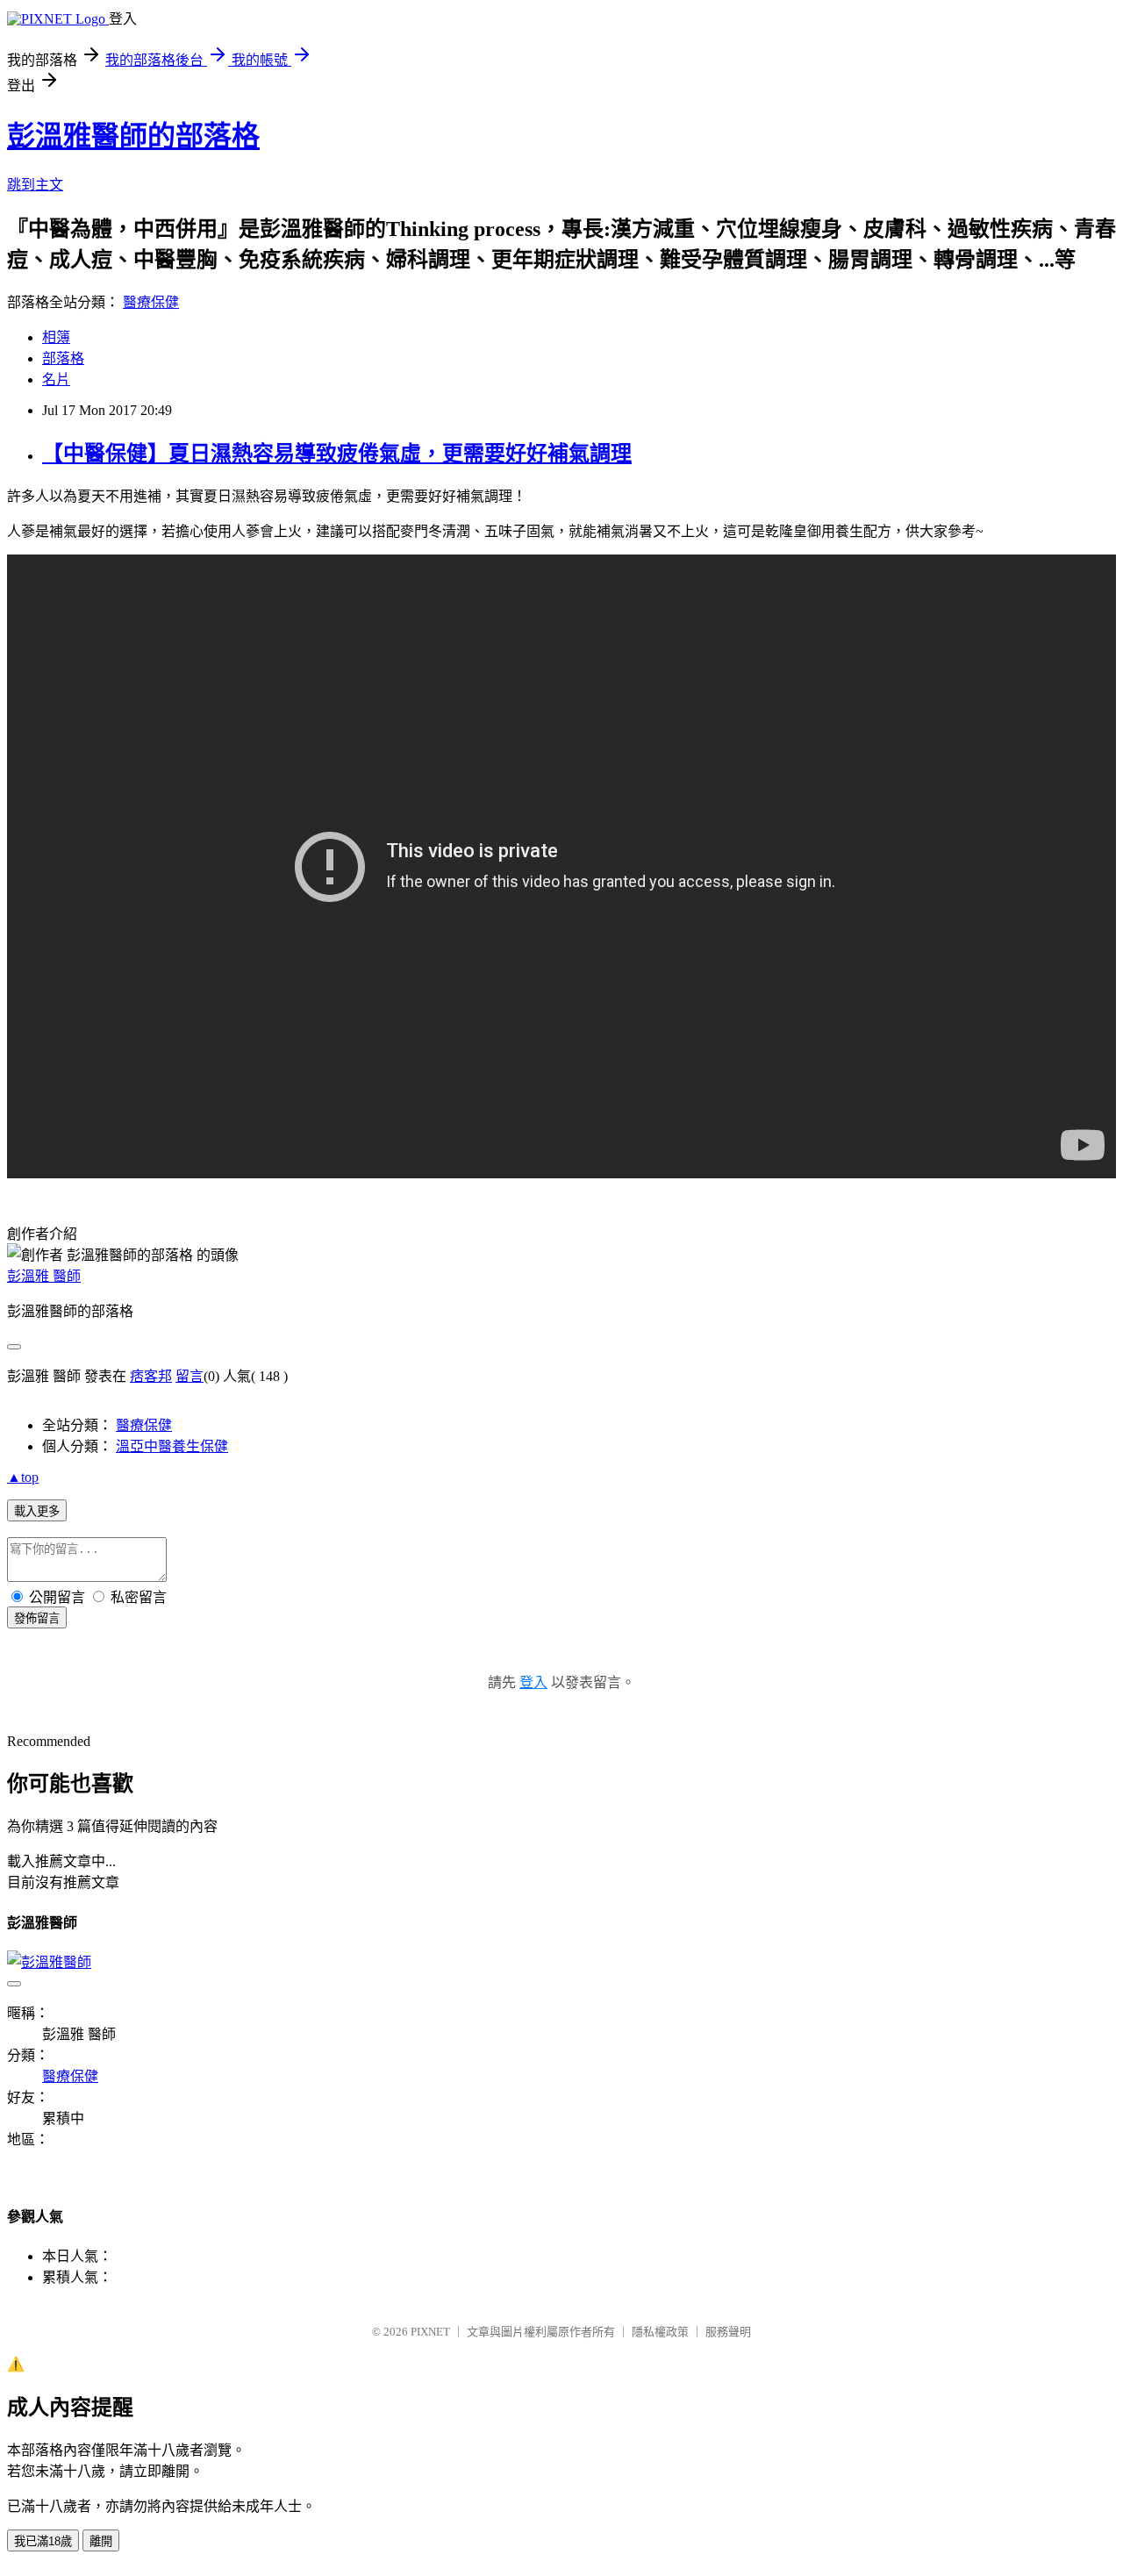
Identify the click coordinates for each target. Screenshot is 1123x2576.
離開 (101, 2541)
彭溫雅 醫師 (44, 1276)
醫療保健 (151, 302)
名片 (56, 379)
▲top (23, 1477)
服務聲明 (728, 2332)
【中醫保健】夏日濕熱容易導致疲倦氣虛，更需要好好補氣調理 (337, 454)
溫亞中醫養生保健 (172, 1446)
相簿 (56, 337)
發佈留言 (37, 1618)
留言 (190, 1376)
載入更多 (37, 1511)
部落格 (63, 358)
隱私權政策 (660, 2332)
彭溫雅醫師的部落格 (133, 136)
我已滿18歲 (43, 2541)
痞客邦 (151, 1376)
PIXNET (430, 2332)
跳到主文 (35, 185)
